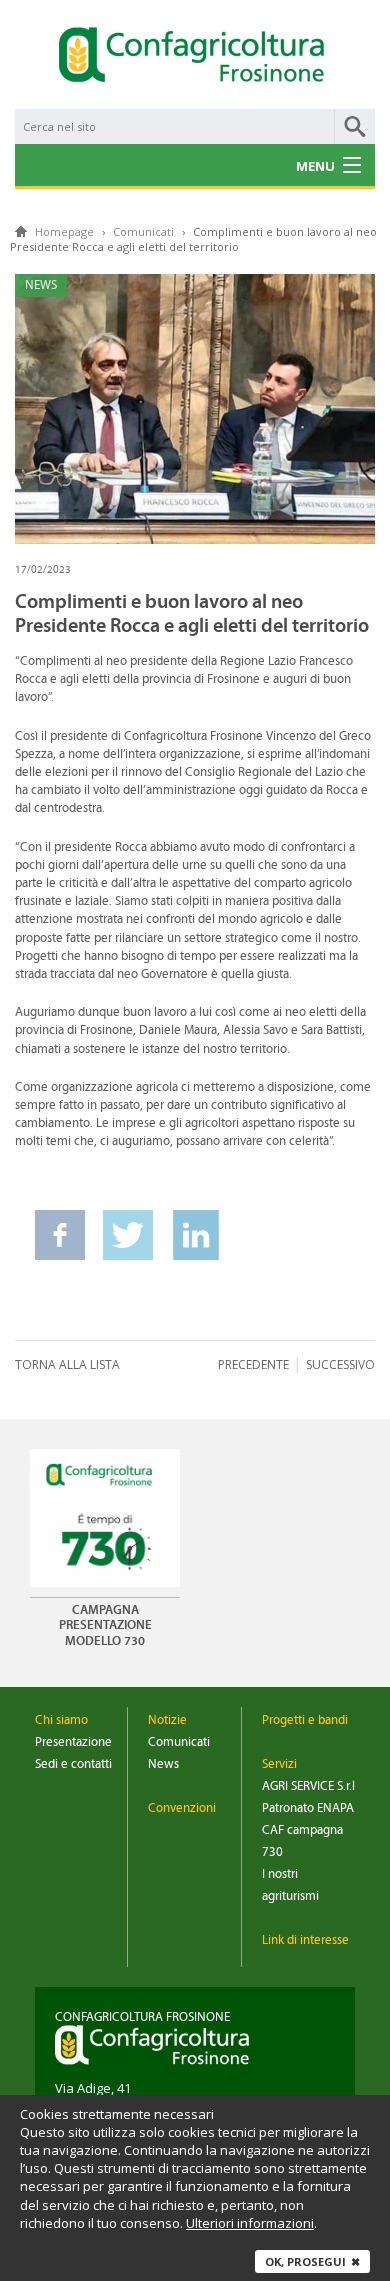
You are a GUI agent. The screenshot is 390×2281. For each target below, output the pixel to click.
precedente (253, 1364)
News (163, 1764)
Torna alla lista (67, 1364)
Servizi (279, 1764)
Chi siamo (61, 1720)
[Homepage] (195, 58)
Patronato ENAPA (308, 1808)
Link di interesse (305, 1940)
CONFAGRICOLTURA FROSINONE (142, 2017)
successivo (340, 1364)
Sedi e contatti (73, 1764)
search (355, 126)
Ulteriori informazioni (250, 2223)
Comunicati (179, 1742)
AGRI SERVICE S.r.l (308, 1786)
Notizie (167, 1720)
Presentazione (73, 1742)
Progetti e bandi (305, 1720)
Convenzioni (182, 1808)
